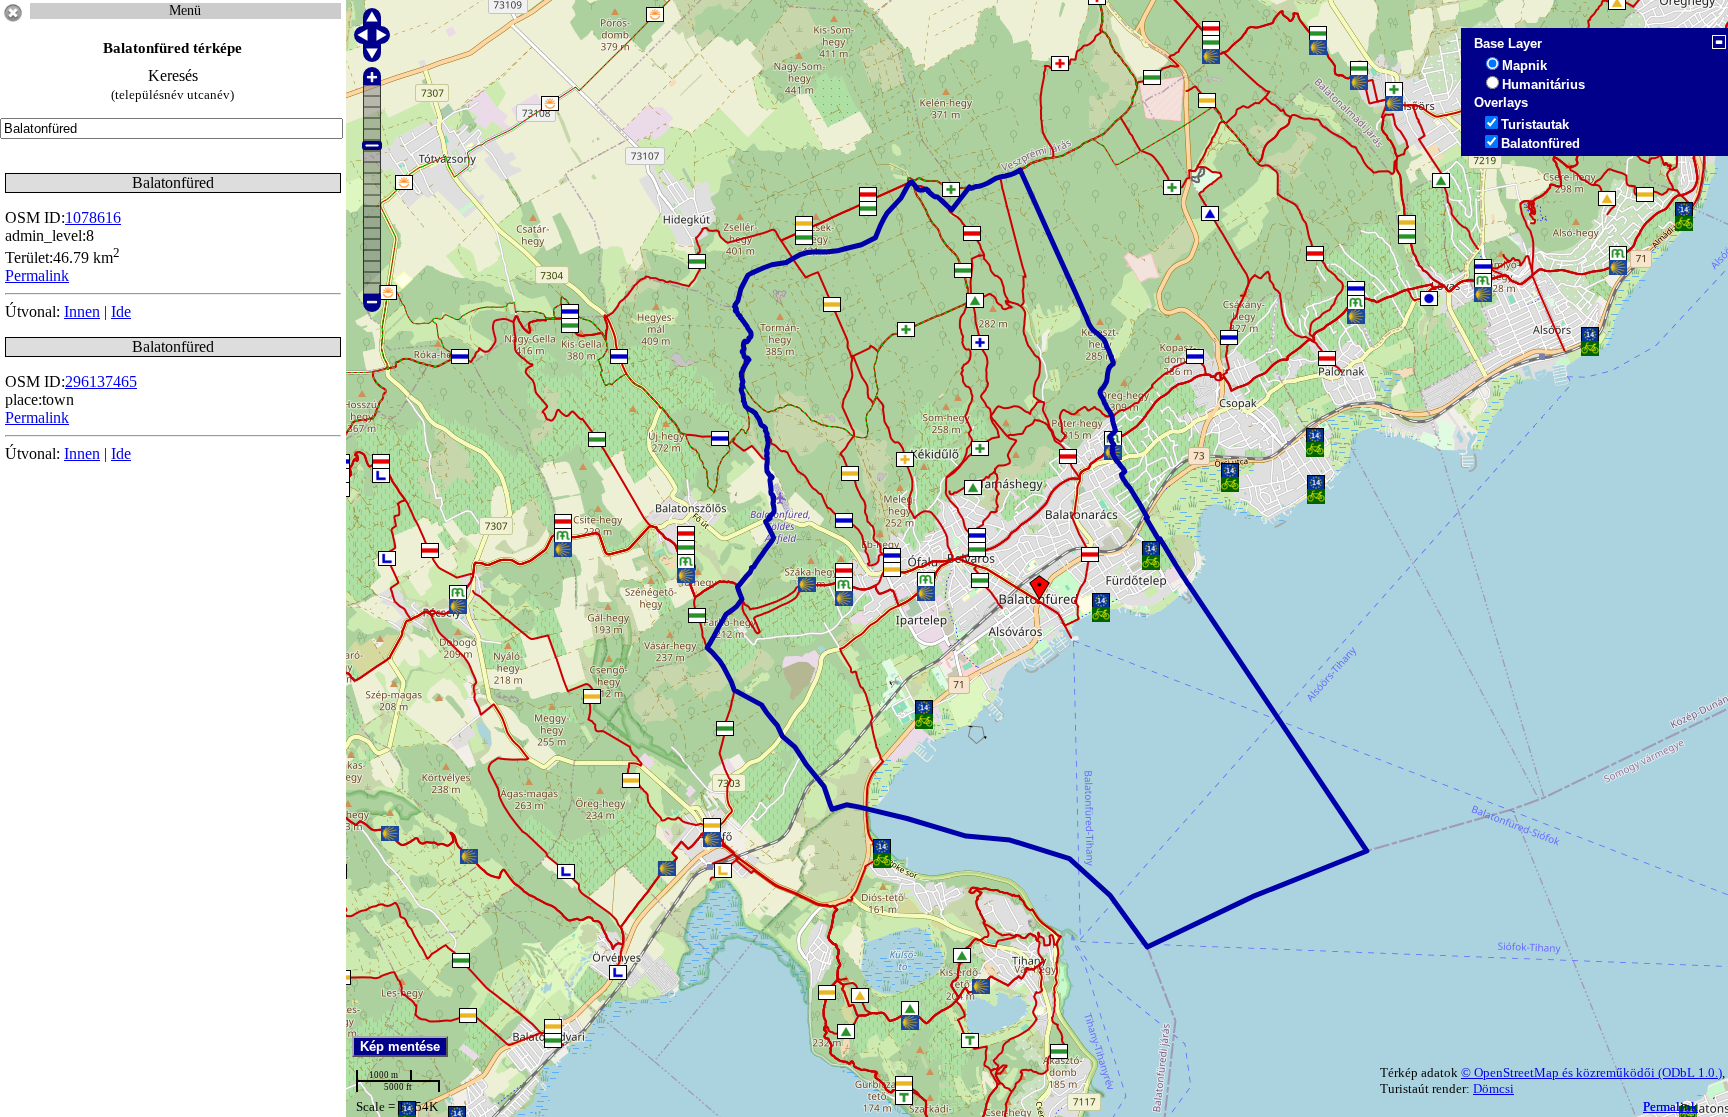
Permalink (1670, 1106)
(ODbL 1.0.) (1690, 1072)
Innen (82, 311)
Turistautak (1535, 124)
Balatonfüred (1540, 143)
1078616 (93, 217)
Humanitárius (1543, 84)
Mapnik (1524, 65)
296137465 (101, 381)
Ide (121, 311)
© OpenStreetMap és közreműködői (1559, 1072)
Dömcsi (1493, 1088)
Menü (185, 10)
